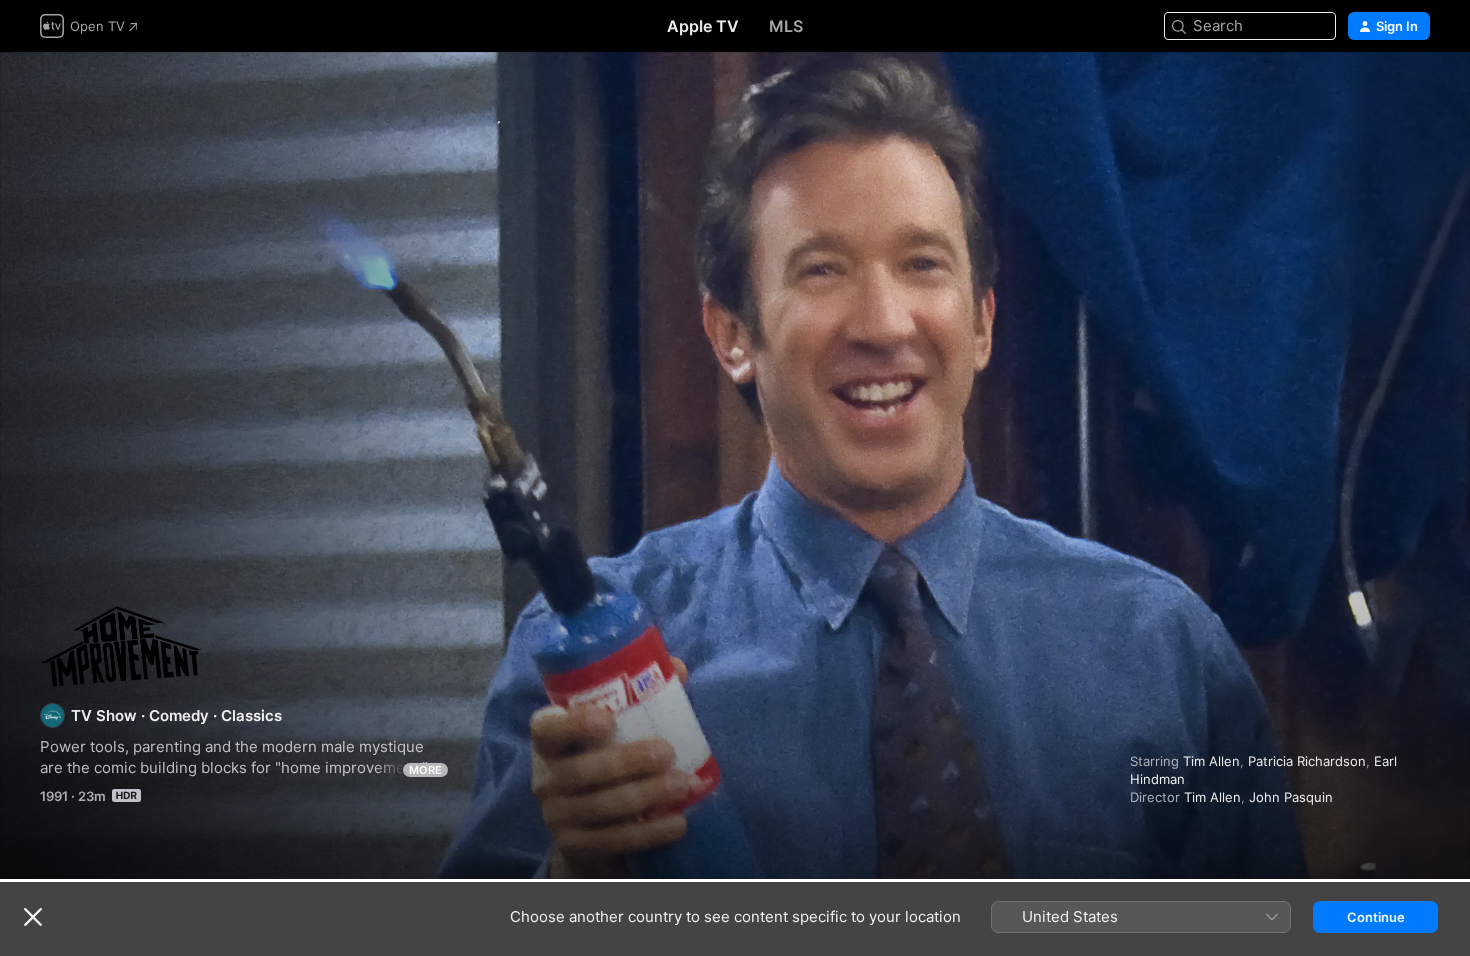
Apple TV (703, 26)
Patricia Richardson (1307, 761)
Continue (1376, 917)
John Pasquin (1291, 797)
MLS (786, 26)
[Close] (33, 917)
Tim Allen (1211, 761)
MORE (425, 770)
